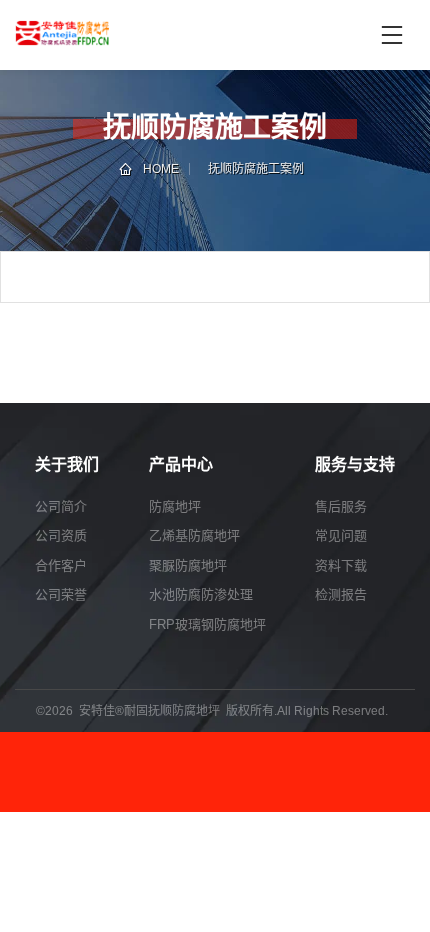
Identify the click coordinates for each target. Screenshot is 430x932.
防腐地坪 (175, 506)
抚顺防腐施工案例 (256, 169)
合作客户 (61, 565)
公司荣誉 (61, 594)
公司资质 (61, 535)
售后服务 (341, 506)
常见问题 (341, 535)
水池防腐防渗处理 (201, 594)
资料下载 (341, 565)
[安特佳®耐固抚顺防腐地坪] (119, 35)
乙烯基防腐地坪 (194, 535)
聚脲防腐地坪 (188, 565)
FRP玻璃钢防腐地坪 (207, 624)
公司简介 (61, 506)
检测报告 (341, 594)
